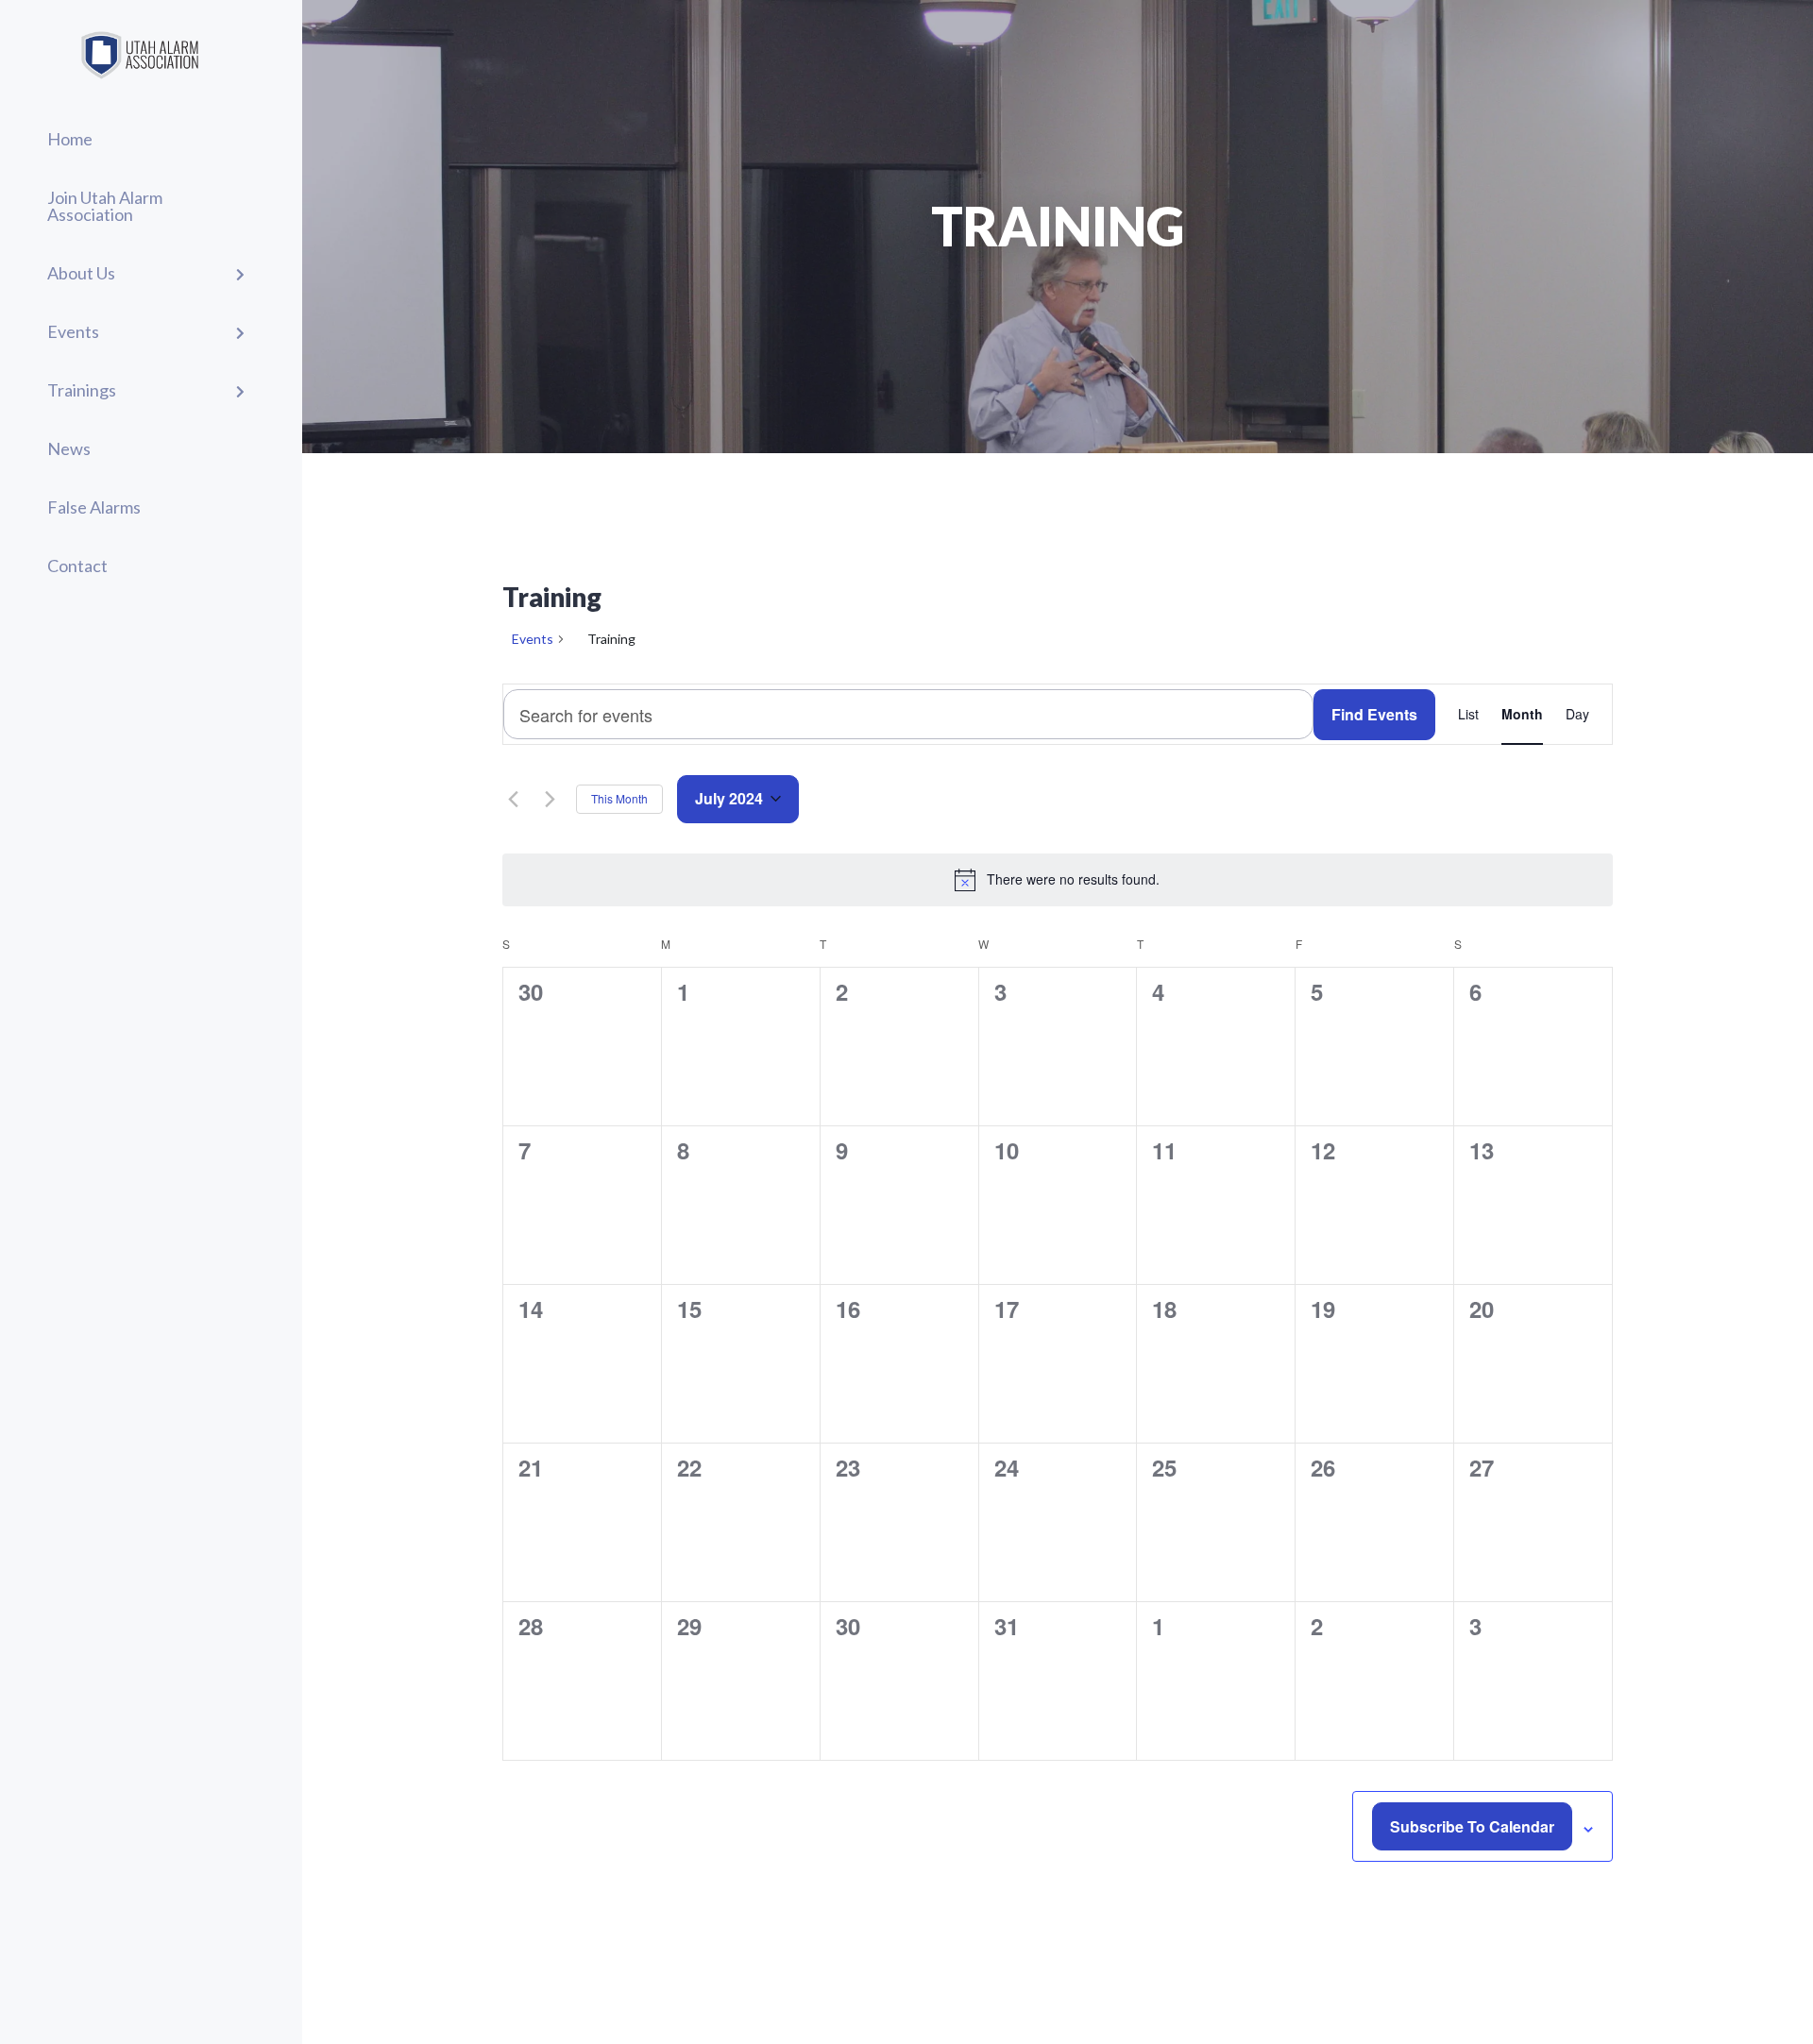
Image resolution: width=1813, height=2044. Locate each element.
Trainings (82, 390)
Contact (77, 566)
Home (70, 139)
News (69, 448)
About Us (81, 273)
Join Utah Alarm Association (105, 206)
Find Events (1374, 714)
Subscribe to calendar (1472, 1826)
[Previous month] (514, 799)
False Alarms (94, 507)
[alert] (1058, 880)
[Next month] (551, 799)
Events (73, 331)
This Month (619, 798)
